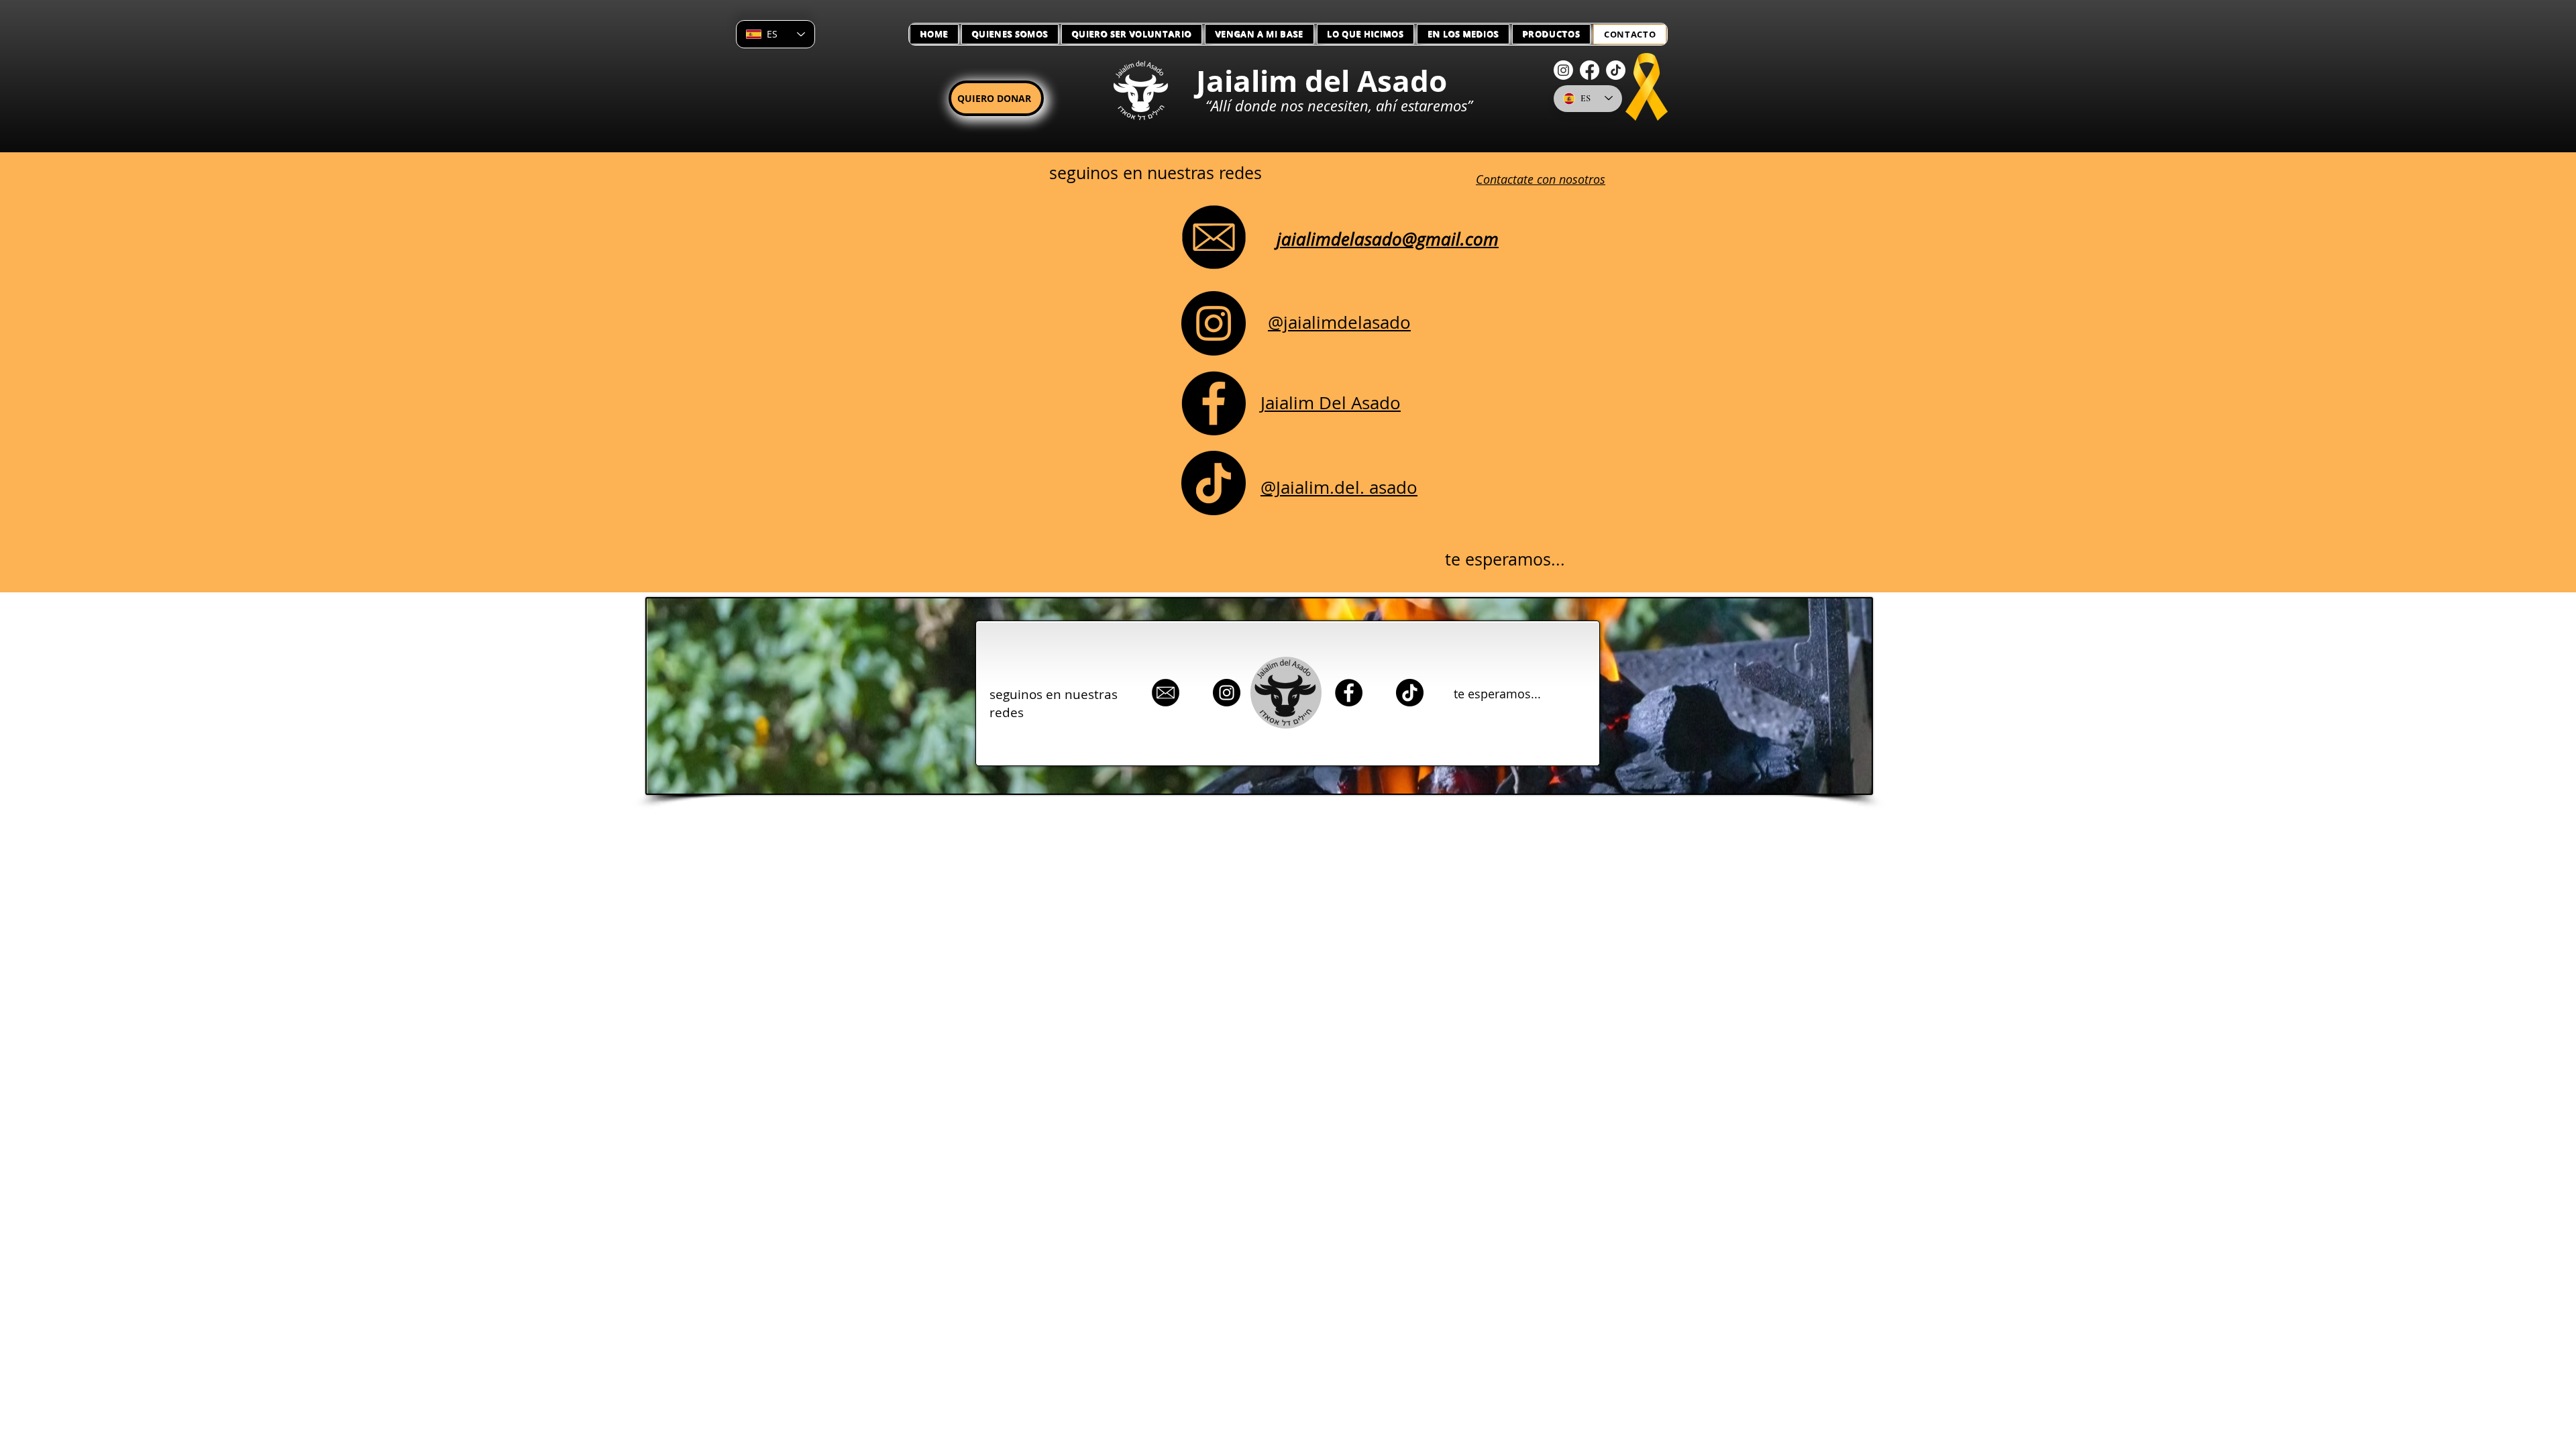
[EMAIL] (1166, 693)
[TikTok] (1616, 70)
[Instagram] (1563, 70)
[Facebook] (1590, 70)
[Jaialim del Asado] (1214, 403)
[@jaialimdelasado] (1214, 323)
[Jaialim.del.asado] (1214, 483)
